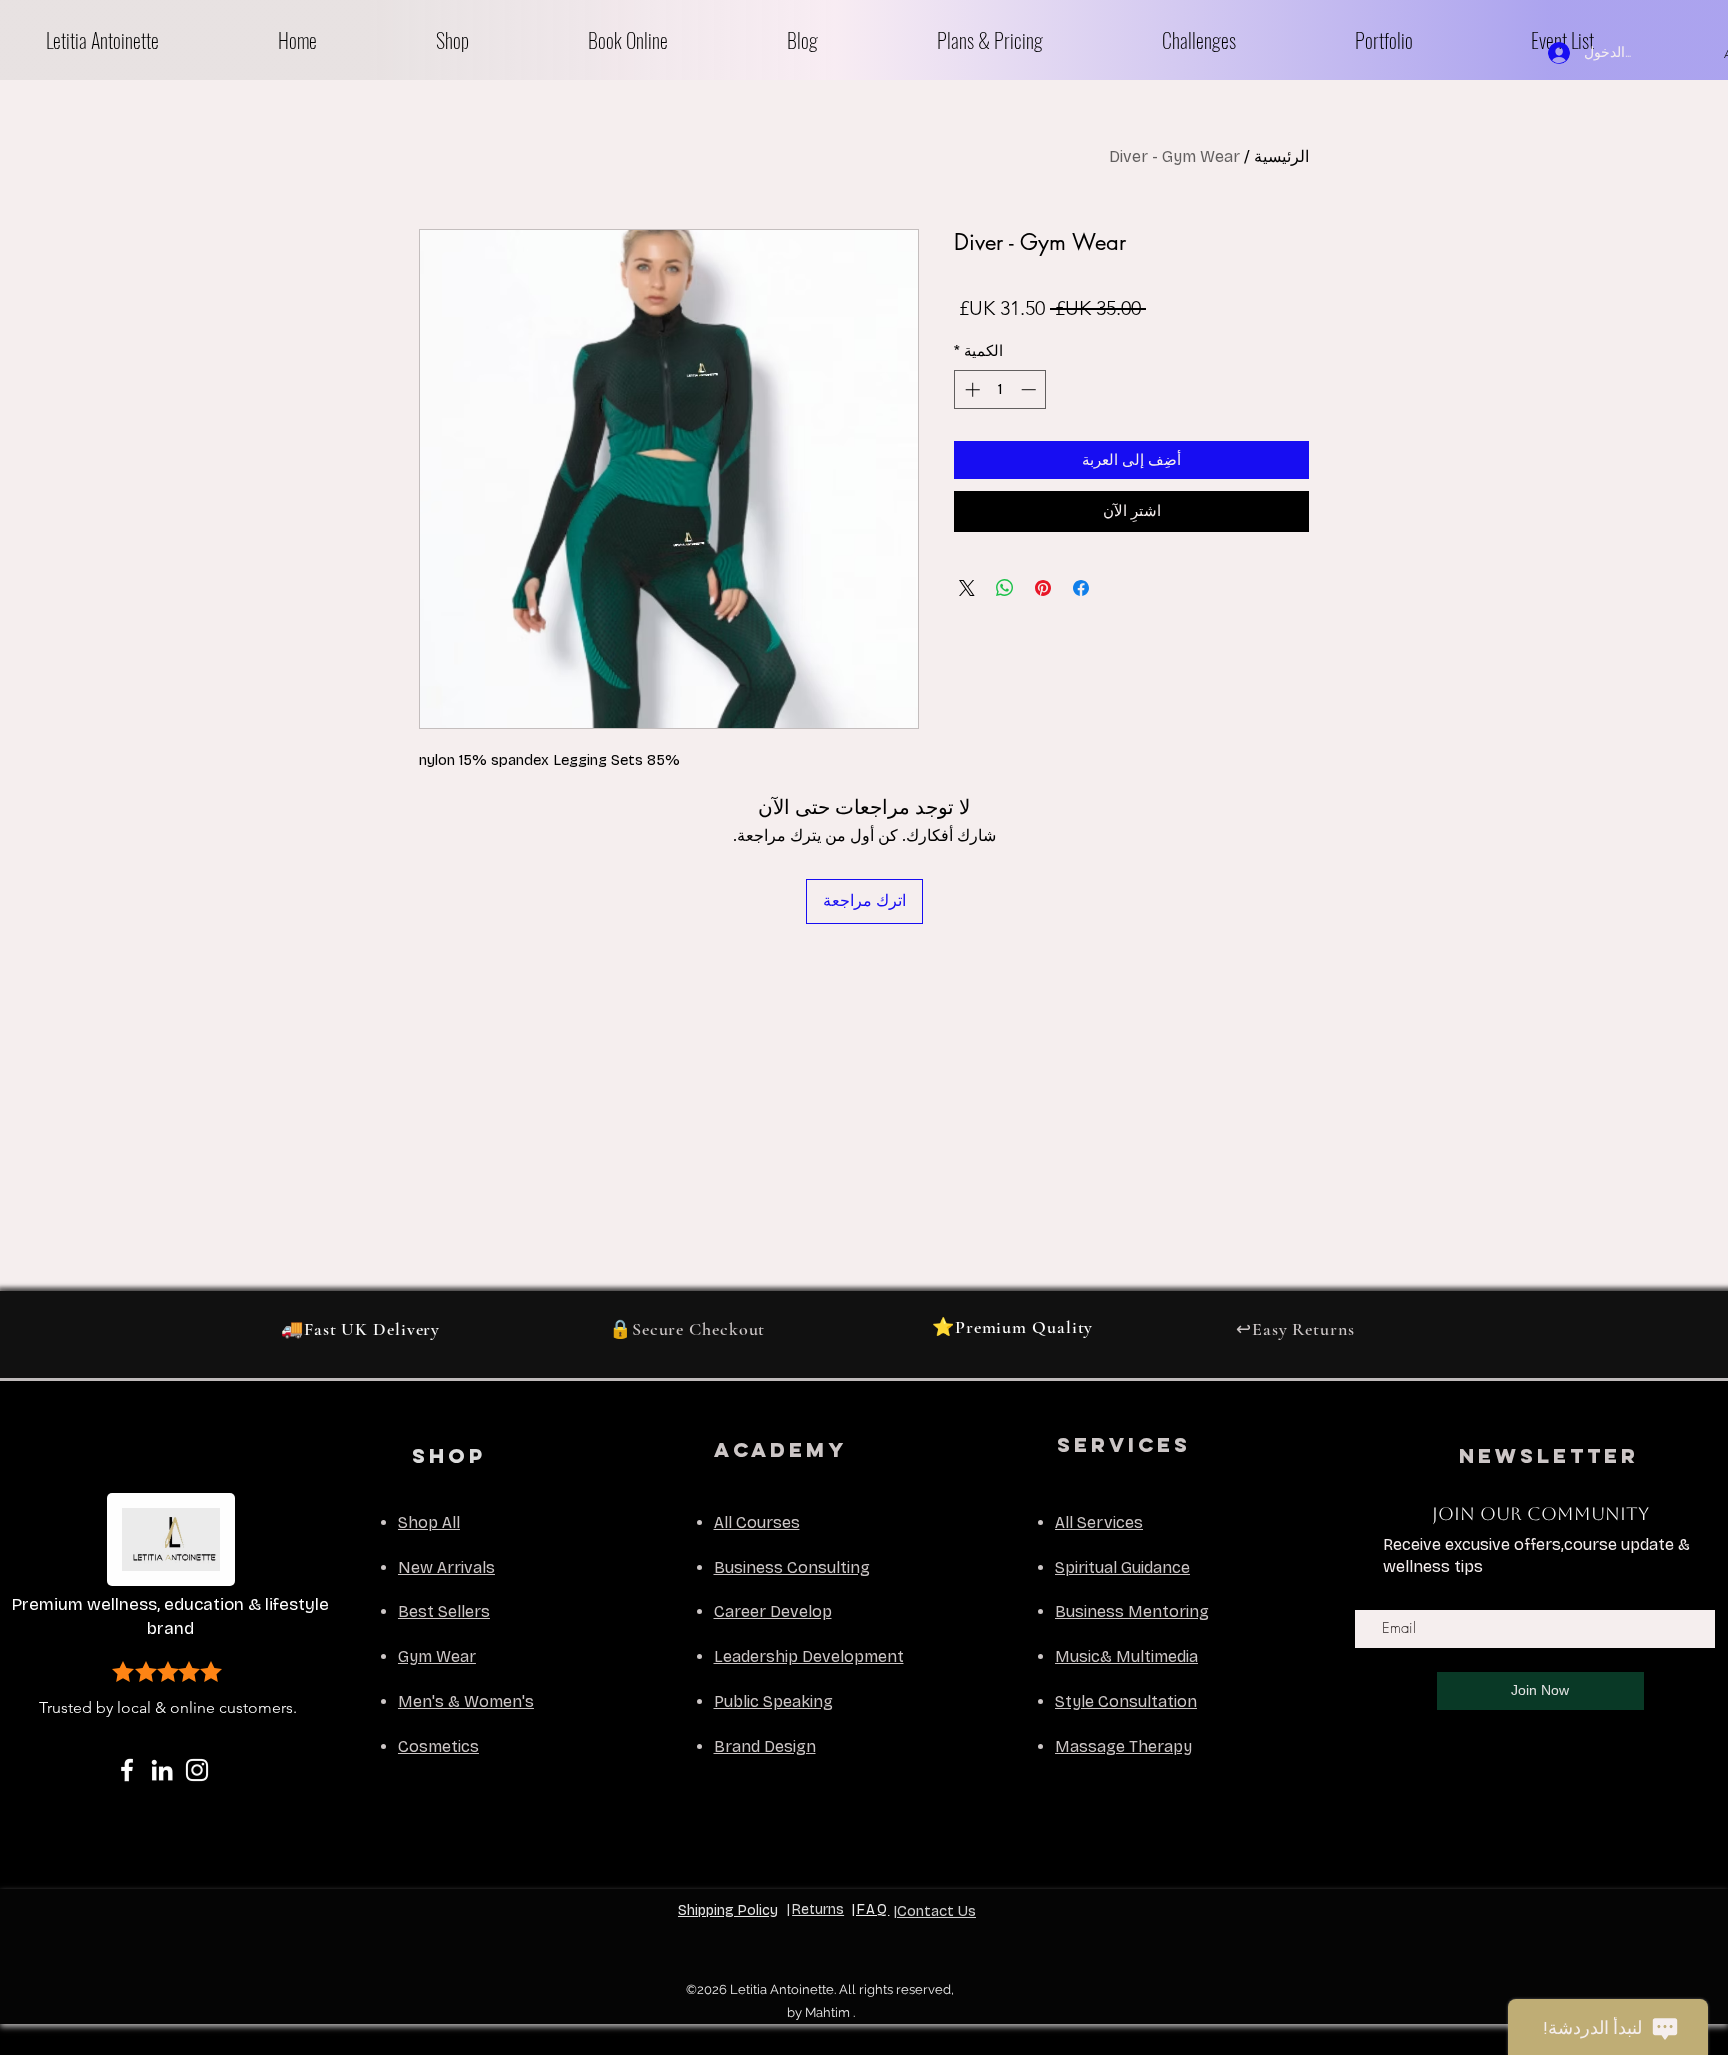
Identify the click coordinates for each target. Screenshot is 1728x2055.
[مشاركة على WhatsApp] (1005, 588)
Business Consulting (792, 1567)
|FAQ (870, 1909)
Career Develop (773, 1611)
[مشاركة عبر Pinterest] (1043, 588)
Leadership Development (809, 1656)
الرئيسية (1281, 156)
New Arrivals (446, 1567)
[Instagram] (197, 1770)
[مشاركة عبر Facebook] (1081, 588)
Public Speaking (773, 1701)
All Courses (757, 1522)
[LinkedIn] (162, 1770)
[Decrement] (1030, 389)
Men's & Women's (466, 1701)
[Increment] (970, 389)
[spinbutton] (1000, 389)
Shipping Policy (728, 1910)
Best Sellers (444, 1611)
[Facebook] (127, 1770)
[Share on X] (967, 588)
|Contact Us (934, 1911)
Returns (818, 1909)
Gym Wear (437, 1656)
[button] (497, 40)
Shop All (429, 1522)
